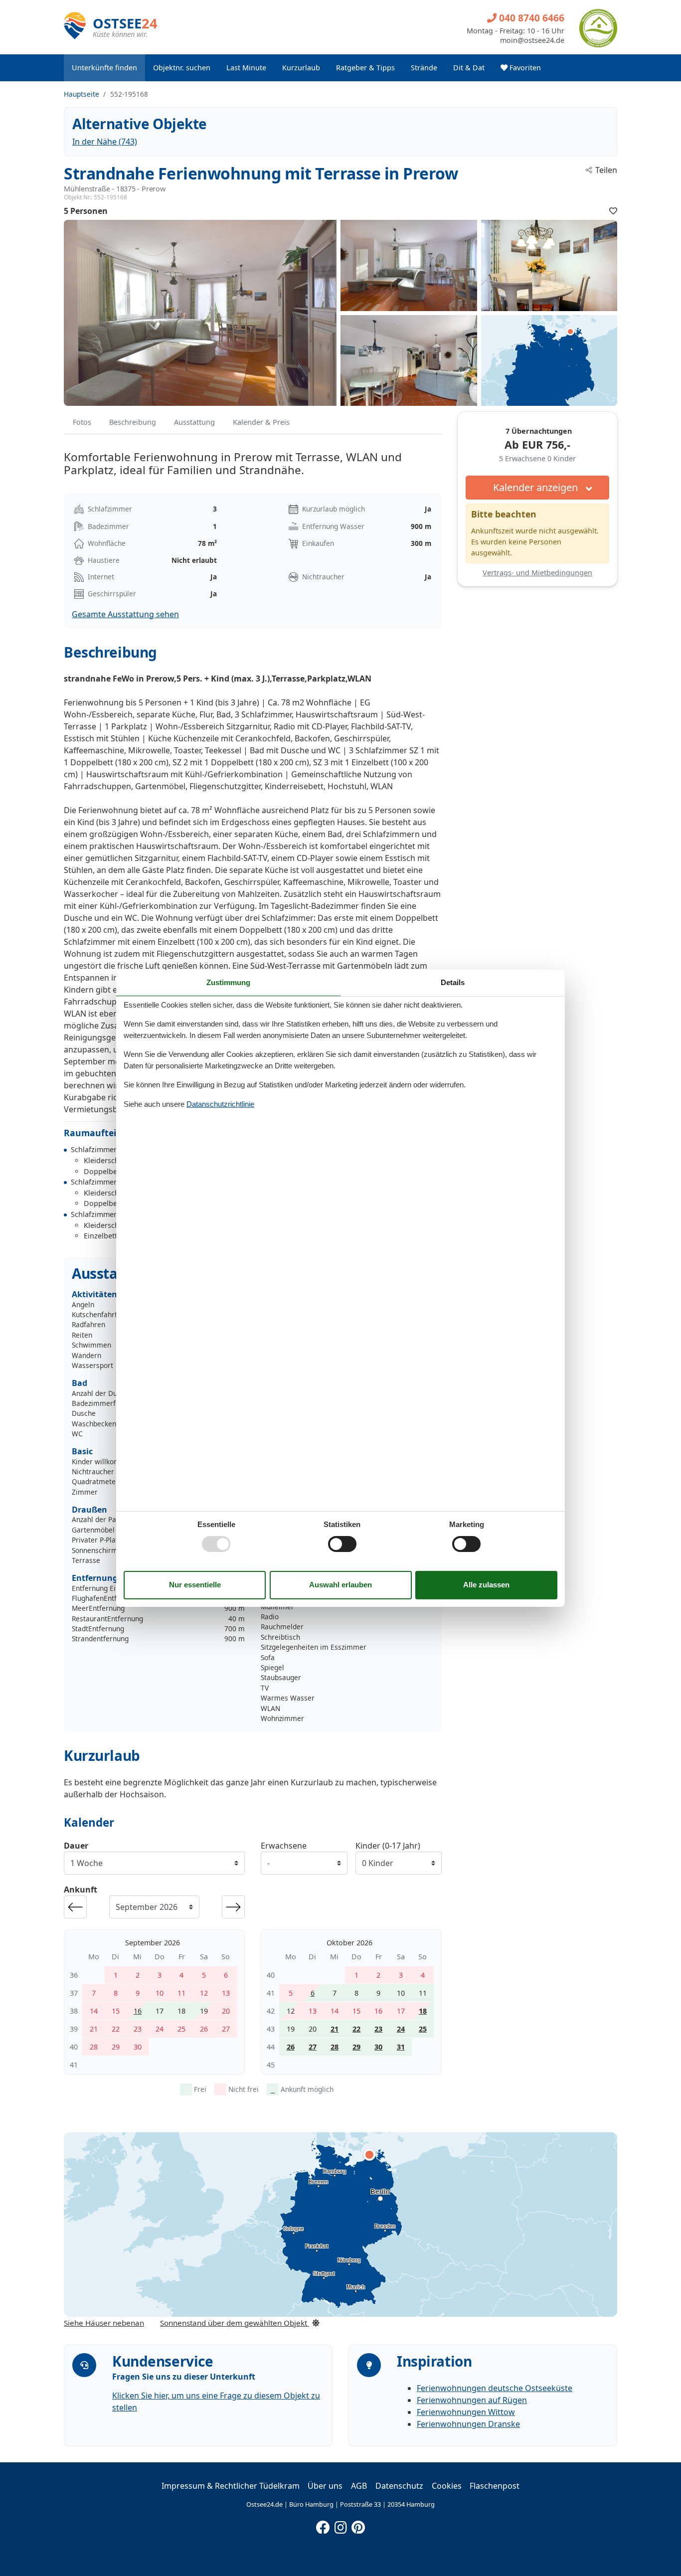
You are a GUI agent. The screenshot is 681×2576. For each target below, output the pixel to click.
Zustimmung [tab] (228, 982)
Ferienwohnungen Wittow (466, 2412)
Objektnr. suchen (182, 68)
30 (378, 2047)
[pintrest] (358, 2525)
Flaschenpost (495, 2486)
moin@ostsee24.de (532, 40)
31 (401, 2047)
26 (291, 2047)
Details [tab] (453, 982)
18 (423, 2011)
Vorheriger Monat (75, 1907)
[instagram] (340, 2525)
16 (138, 2011)
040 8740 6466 (530, 18)
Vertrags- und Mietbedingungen (537, 573)
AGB (359, 2486)
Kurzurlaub (301, 68)
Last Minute (246, 68)
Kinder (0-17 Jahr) (388, 1846)
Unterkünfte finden (104, 68)
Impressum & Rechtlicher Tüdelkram (231, 2486)
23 (378, 2029)
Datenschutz (399, 2486)
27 (313, 2047)
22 (356, 2029)
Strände (424, 68)
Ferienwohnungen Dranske (468, 2424)
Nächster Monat (233, 1907)
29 (356, 2047)
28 (335, 2047)
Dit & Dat (469, 68)
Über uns (325, 2486)
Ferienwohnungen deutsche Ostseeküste (495, 2388)
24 (401, 2029)
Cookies (447, 2486)
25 (423, 2029)
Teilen (606, 170)
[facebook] (323, 2525)
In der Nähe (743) (105, 142)
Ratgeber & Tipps (365, 68)
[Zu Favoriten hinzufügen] (613, 211)
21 (335, 2029)
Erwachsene (284, 1846)
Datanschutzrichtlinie (220, 1104)
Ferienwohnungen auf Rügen (472, 2400)
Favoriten (524, 68)
